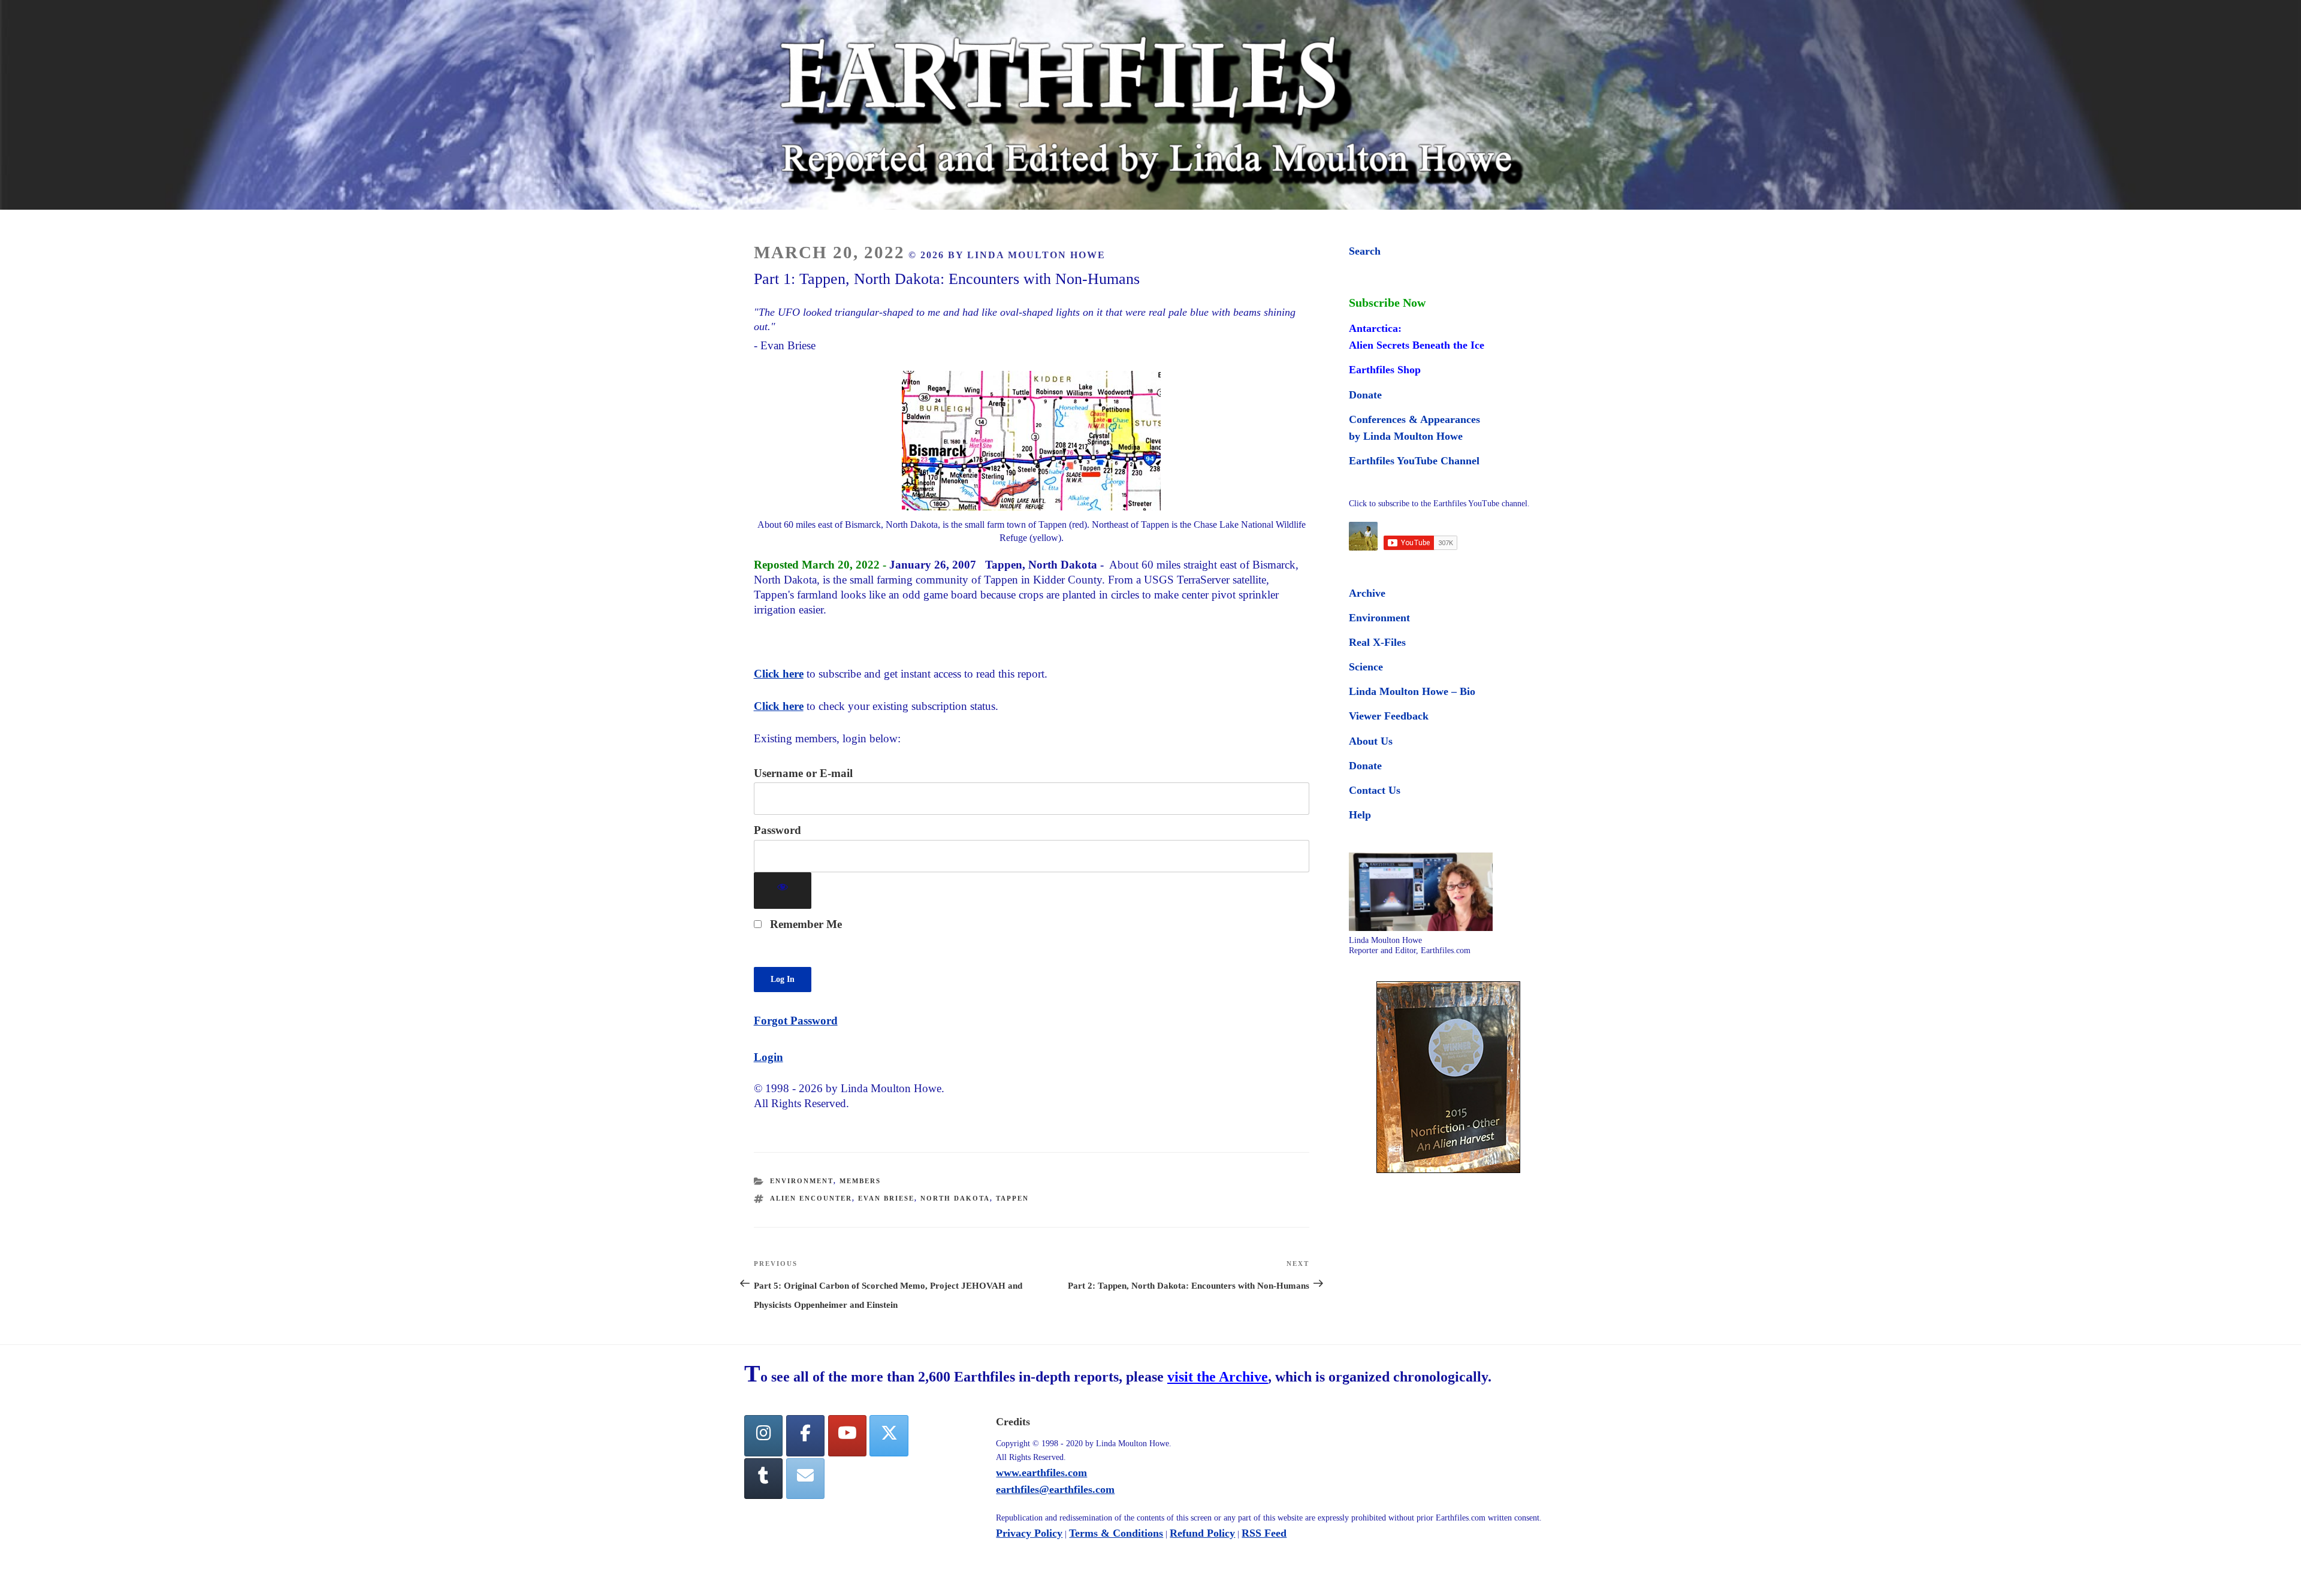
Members (860, 1181)
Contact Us (1375, 790)
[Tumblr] (763, 1479)
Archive (1367, 593)
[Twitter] (889, 1436)
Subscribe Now (1387, 303)
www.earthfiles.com (1041, 1473)
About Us (1371, 741)
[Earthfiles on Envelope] (805, 1479)
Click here (779, 674)
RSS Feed (1264, 1533)
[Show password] (783, 891)
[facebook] (805, 1436)
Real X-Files (1377, 642)
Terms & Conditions (1116, 1533)
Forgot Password (796, 1021)
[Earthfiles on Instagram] (763, 1436)
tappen (1012, 1198)
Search (1365, 251)
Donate (1365, 395)
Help (1360, 815)
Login (768, 1057)
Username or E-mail (803, 773)
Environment (802, 1181)
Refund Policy (1202, 1533)
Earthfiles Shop (1385, 370)
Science (1366, 667)
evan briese (886, 1198)
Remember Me (804, 924)
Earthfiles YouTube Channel (1414, 461)
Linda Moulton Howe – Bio (1412, 691)
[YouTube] (847, 1436)
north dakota (955, 1198)
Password (777, 830)
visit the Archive (1218, 1377)
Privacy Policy (1029, 1533)
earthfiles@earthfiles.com (1055, 1489)
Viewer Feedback (1389, 716)
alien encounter (811, 1198)
